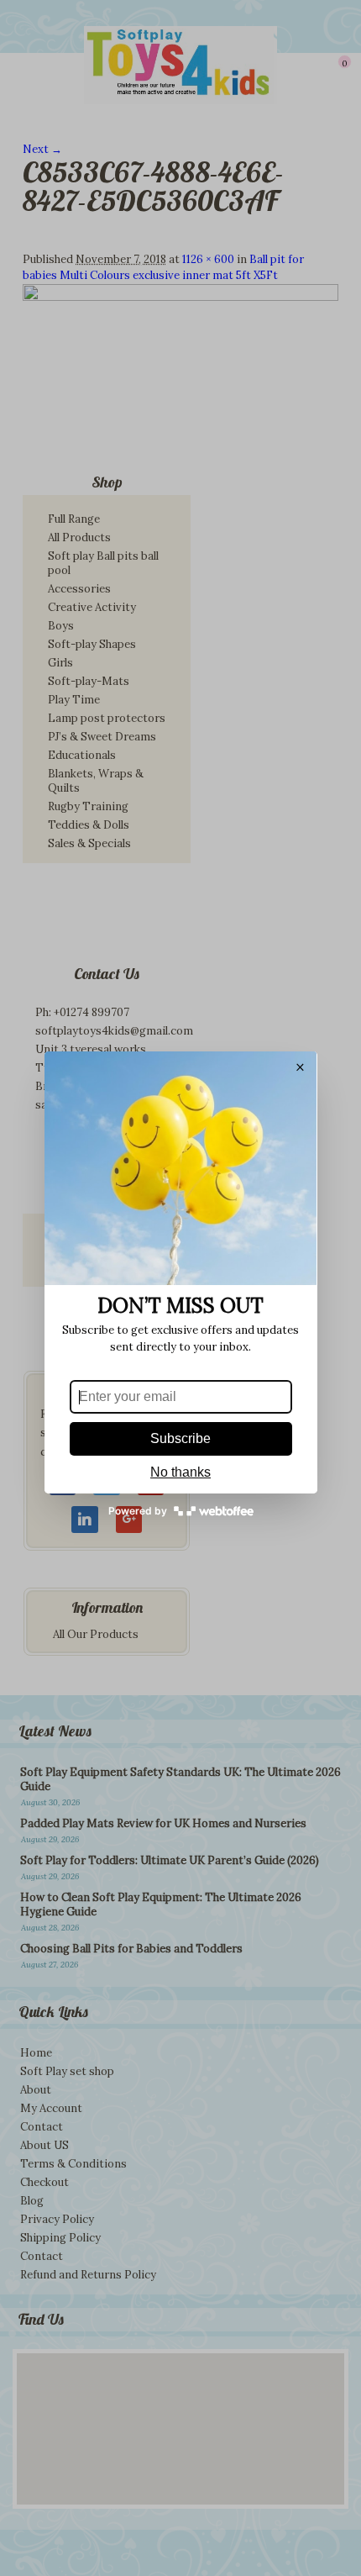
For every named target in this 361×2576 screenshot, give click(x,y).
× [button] (300, 1068)
